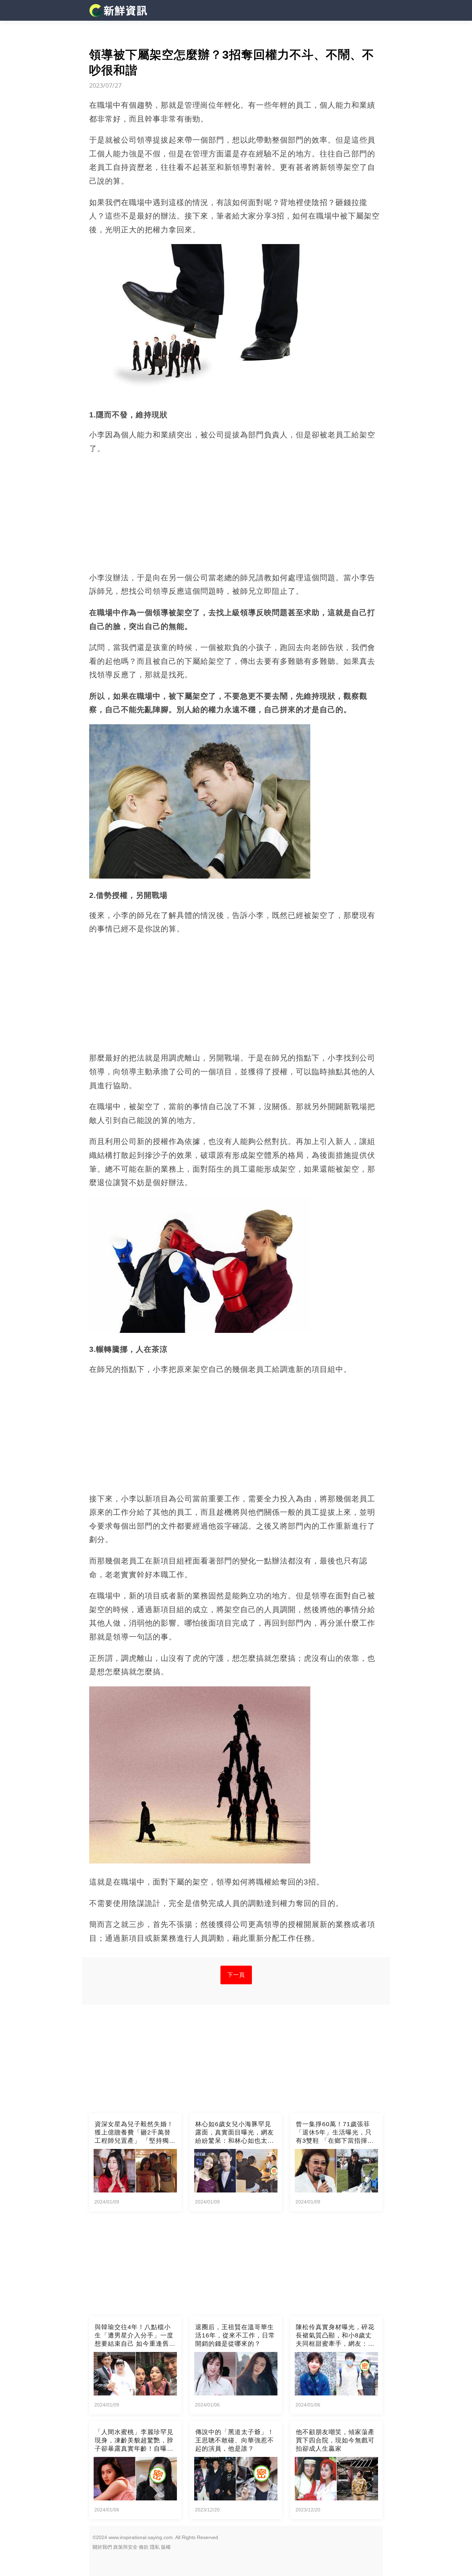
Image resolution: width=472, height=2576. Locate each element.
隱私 (155, 2547)
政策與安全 (125, 2547)
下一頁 (236, 1975)
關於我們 (102, 2547)
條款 (144, 2547)
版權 (166, 2547)
